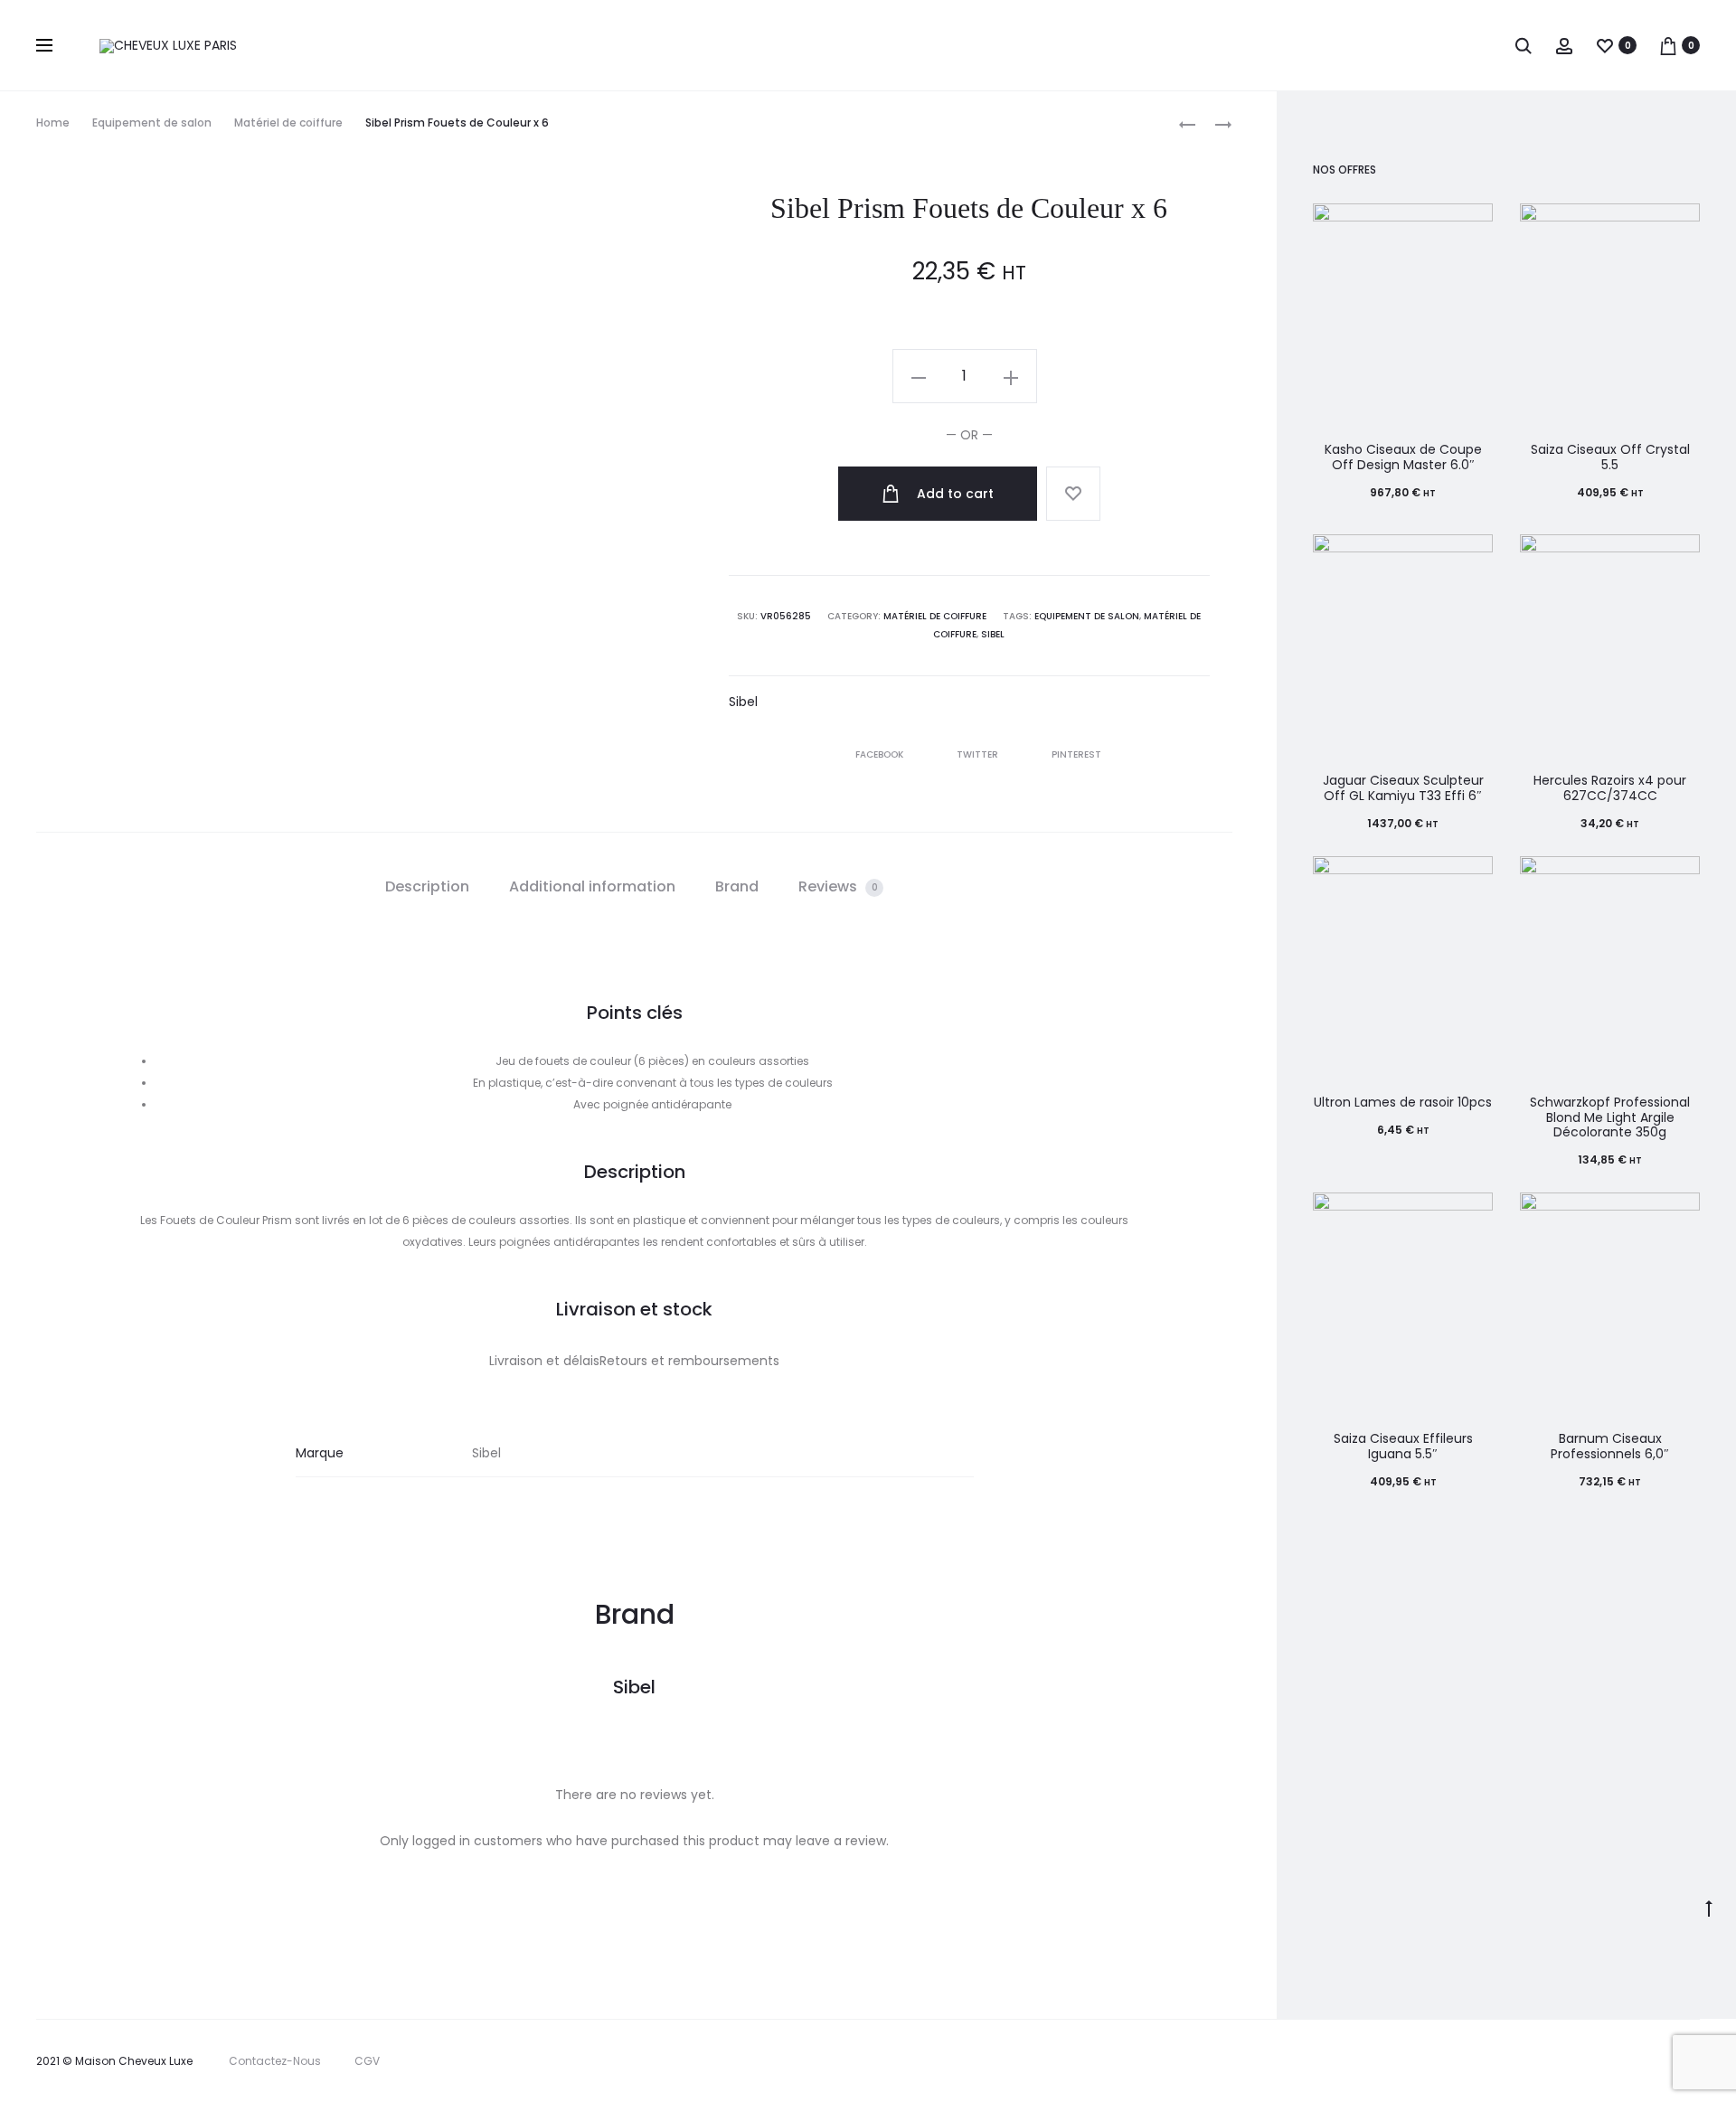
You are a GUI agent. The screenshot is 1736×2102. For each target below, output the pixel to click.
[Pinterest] (1665, 2061)
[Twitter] (1546, 2061)
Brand (737, 886)
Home (53, 123)
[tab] (427, 887)
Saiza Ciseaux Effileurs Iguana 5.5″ (1403, 1446)
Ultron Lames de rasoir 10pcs (1403, 1102)
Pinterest (1076, 754)
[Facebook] (1585, 2061)
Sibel (993, 634)
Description (427, 886)
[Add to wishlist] (1073, 494)
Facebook (881, 754)
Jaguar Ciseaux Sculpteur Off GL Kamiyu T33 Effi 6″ (1403, 788)
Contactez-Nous (275, 2061)
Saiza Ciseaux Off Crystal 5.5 (1610, 457)
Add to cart (953, 494)
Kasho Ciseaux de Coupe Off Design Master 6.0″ (1403, 457)
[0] (1605, 45)
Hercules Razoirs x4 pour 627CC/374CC (1610, 788)
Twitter (979, 754)
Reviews (838, 886)
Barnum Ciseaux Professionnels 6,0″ (1610, 1446)
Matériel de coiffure (288, 123)
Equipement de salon (152, 123)
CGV (367, 2061)
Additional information (592, 886)
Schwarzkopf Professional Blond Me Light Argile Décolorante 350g (1610, 1117)
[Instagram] (1625, 2061)
